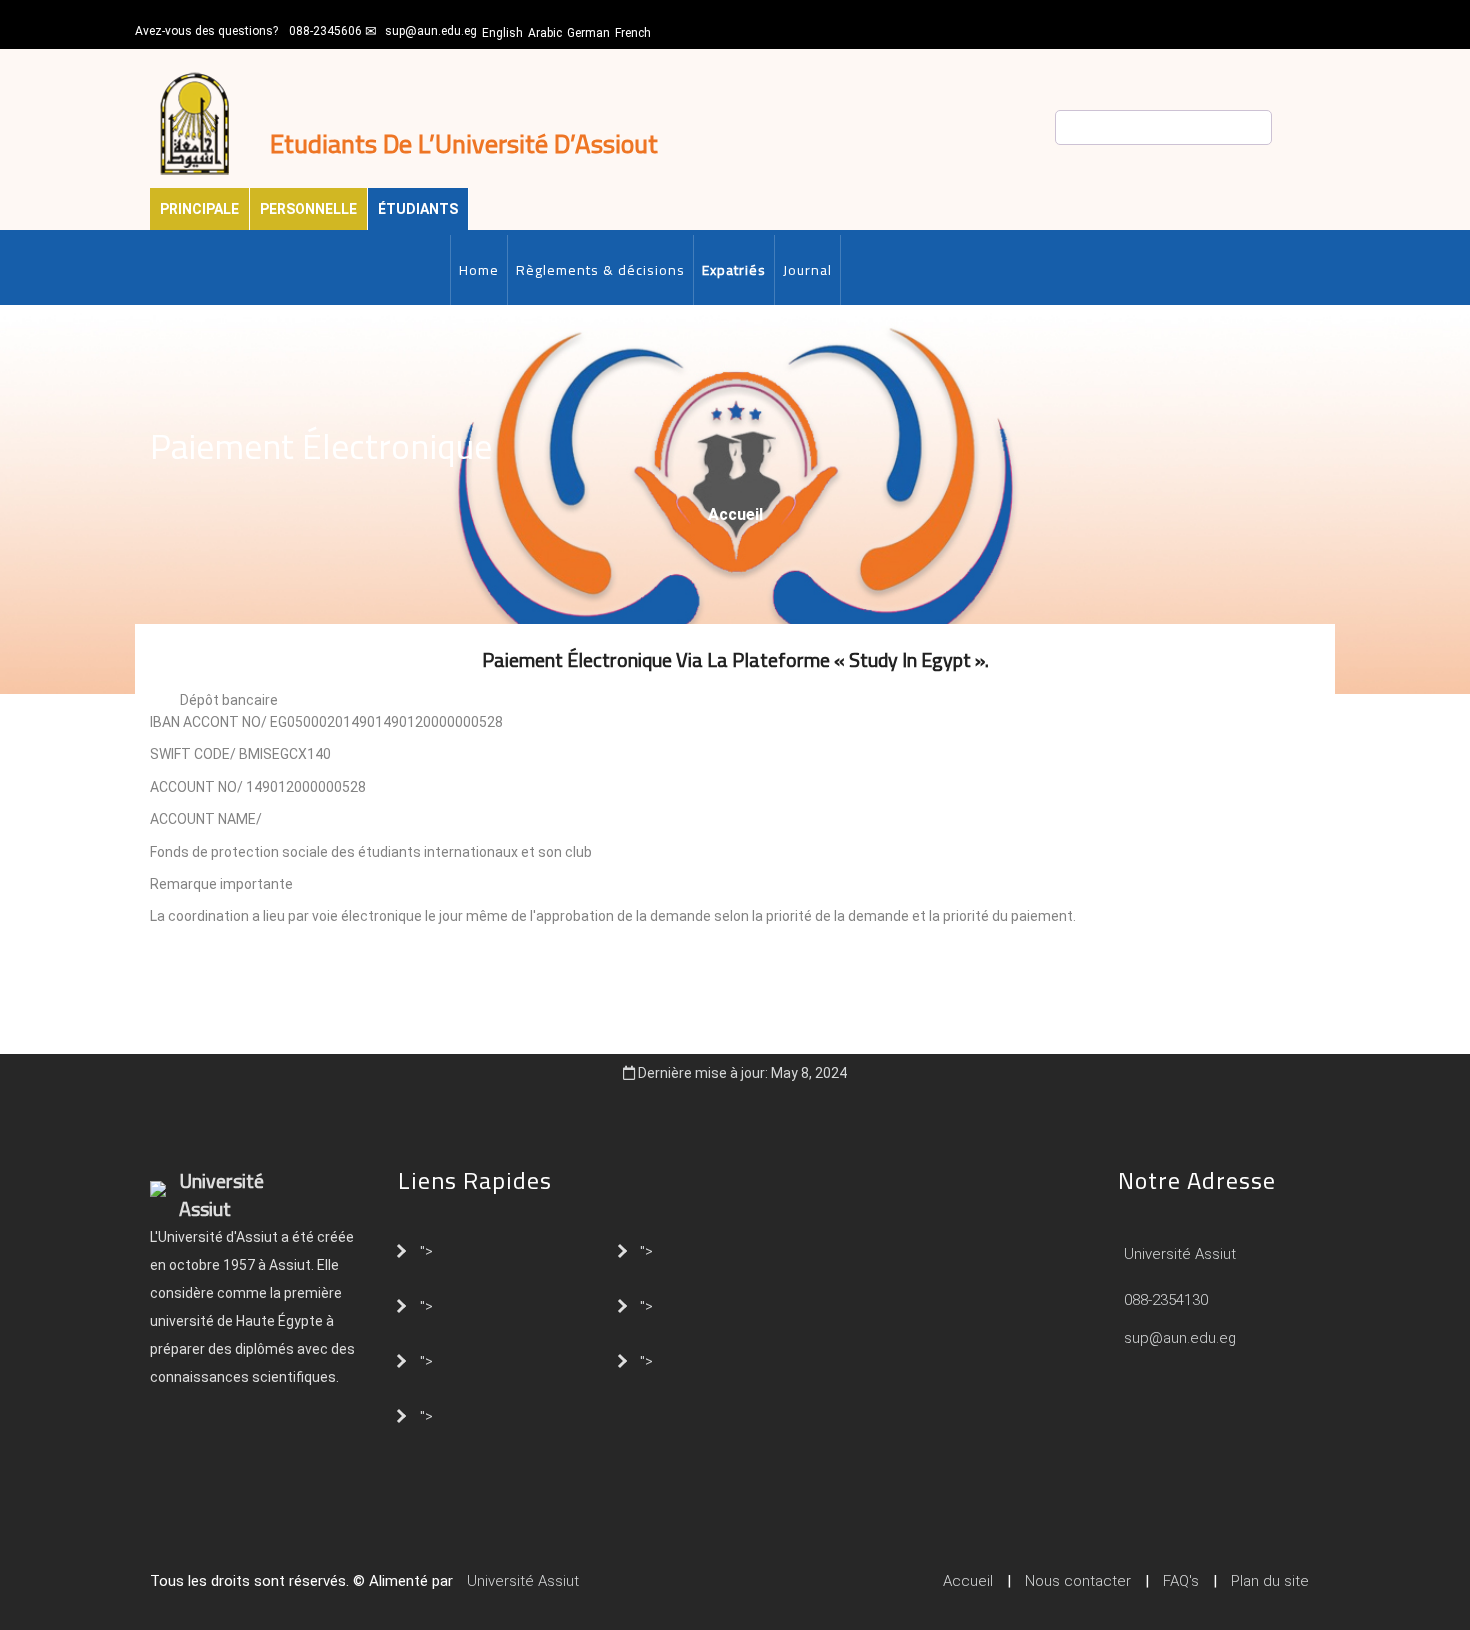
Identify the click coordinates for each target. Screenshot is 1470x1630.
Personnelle (308, 209)
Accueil (735, 514)
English (502, 33)
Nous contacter (1078, 1581)
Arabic (545, 33)
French (633, 33)
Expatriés (734, 270)
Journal (807, 270)
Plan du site (1270, 1581)
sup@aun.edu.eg (431, 31)
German (588, 33)
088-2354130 (1166, 1300)
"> (426, 1250)
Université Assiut (1178, 1254)
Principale (199, 209)
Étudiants (418, 209)
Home (479, 270)
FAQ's (1181, 1581)
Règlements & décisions (600, 270)
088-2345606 (325, 31)
